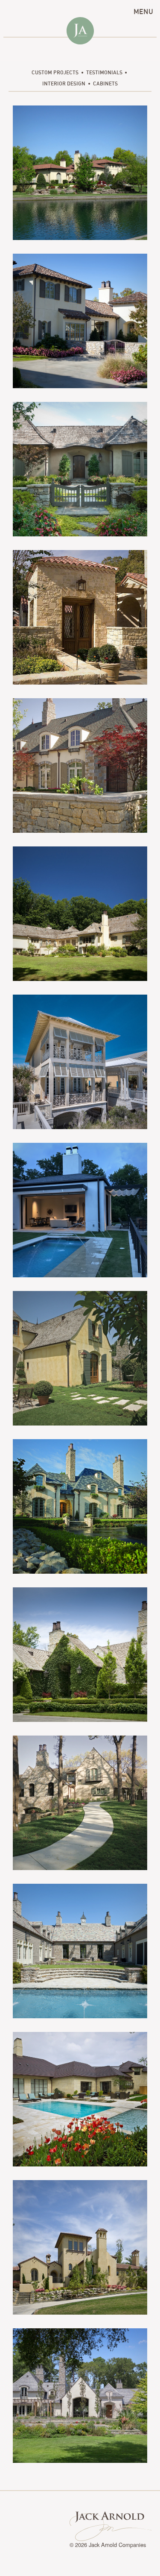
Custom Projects (55, 72)
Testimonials (104, 72)
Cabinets (105, 83)
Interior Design (64, 83)
